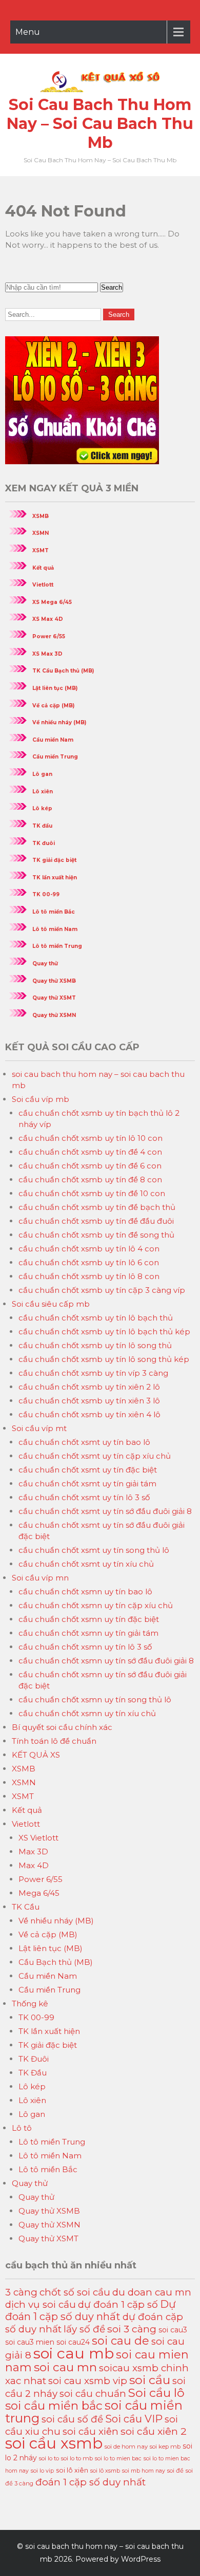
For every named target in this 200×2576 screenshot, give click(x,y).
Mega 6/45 (39, 1893)
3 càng (21, 2292)
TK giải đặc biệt (54, 860)
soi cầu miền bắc (54, 2406)
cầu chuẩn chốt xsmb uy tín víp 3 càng (93, 1373)
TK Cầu (26, 1907)
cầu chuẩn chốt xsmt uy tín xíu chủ (86, 1564)
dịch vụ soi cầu (41, 2304)
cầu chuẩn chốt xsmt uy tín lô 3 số (84, 1497)
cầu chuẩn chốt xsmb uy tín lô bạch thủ (96, 1318)
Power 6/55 (49, 636)
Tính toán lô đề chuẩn (54, 1741)
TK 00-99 (46, 894)
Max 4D (34, 1865)
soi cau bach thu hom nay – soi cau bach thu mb (100, 124)
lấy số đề (84, 2329)
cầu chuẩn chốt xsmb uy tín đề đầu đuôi (96, 1221)
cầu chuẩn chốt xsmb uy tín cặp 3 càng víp (102, 1290)
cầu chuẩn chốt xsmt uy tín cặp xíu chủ (95, 1456)
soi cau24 (73, 2342)
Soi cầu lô (156, 2393)
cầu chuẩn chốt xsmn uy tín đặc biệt (89, 1619)
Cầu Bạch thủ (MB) (56, 1962)
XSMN (41, 533)
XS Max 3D (47, 654)
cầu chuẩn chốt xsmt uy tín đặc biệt (88, 1470)
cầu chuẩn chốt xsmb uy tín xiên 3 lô (89, 1401)
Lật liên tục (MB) (55, 688)
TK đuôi (44, 843)
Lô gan (42, 774)
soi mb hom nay (144, 2471)
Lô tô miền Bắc (54, 912)
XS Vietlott (38, 1838)
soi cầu (150, 2380)
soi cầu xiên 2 (154, 2431)
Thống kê (30, 2004)
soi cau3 (173, 2330)
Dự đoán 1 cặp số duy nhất (90, 2310)
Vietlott (43, 585)
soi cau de (121, 2341)
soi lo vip (42, 2471)
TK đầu (42, 826)
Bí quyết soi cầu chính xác (62, 1727)
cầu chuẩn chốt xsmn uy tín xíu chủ (87, 1713)
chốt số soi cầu (75, 2292)
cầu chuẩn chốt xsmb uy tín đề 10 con (92, 1193)
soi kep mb (165, 2447)
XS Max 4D (48, 619)
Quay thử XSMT (54, 998)
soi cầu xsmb (54, 2443)
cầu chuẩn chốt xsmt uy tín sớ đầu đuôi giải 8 (105, 1511)
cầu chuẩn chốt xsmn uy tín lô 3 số (85, 1647)
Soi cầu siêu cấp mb (51, 1304)
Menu (28, 32)
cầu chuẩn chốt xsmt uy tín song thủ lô (94, 1550)
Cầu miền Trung (55, 757)
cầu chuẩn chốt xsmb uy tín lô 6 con (89, 1262)
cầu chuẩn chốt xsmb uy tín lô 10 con (91, 1138)
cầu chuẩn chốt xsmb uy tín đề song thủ (96, 1235)
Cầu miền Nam (53, 740)
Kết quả (43, 568)
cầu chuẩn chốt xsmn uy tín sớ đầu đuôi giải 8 (106, 1661)
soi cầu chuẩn (93, 2394)
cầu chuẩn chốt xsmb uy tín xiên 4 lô (89, 1414)
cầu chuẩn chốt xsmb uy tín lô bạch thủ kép (104, 1332)
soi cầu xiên (91, 2431)
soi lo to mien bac (118, 2459)
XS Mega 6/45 (52, 602)
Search (112, 287)
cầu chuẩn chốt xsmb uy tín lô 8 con (89, 1276)
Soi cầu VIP (134, 2419)
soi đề (175, 2471)
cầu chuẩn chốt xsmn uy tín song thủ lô (95, 1700)
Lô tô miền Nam (55, 929)
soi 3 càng (132, 2329)
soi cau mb (74, 2353)
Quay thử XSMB (54, 981)
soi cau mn (65, 2367)
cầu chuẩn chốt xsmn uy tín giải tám (88, 1633)
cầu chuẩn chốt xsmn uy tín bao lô (85, 1592)
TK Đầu (33, 2073)
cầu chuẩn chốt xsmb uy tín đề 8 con (90, 1179)
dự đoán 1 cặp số (118, 2304)
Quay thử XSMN (54, 1015)
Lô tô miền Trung (57, 946)
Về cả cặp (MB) (53, 706)
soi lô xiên (72, 2470)
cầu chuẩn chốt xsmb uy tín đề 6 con (90, 1166)
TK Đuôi (34, 2059)
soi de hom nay (126, 2447)
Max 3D (33, 1852)
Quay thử (45, 964)
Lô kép (42, 808)
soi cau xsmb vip (88, 2381)
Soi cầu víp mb (41, 1099)
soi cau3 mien (30, 2342)
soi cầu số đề (72, 2419)
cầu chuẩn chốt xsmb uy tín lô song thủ (95, 1345)
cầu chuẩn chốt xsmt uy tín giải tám (87, 1484)
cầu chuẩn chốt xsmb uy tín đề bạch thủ (97, 1207)
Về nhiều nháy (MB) (59, 722)
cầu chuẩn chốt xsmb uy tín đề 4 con (90, 1152)
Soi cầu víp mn (40, 1578)
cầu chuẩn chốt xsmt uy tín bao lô (84, 1442)
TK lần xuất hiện (55, 878)
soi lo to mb (77, 2458)
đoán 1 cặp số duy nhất (91, 2482)
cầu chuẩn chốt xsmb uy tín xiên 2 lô (89, 1387)
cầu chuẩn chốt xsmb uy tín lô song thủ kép (104, 1359)
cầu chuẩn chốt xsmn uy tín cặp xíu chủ (96, 1605)
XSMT (41, 550)
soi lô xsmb (105, 2471)
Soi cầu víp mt (39, 1428)
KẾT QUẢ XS (36, 1755)
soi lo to (49, 2458)
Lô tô (22, 2128)
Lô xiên (43, 792)
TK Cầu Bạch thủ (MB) (63, 671)
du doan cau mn (152, 2292)
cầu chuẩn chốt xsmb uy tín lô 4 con (89, 1249)
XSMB (41, 516)
